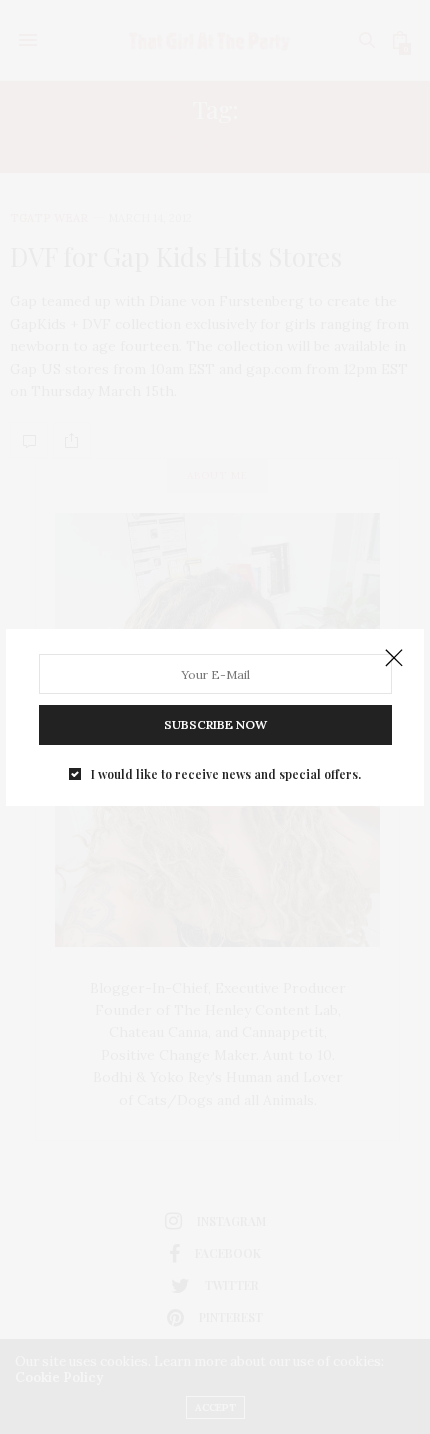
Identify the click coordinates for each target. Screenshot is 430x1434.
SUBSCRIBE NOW (215, 724)
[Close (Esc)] (394, 659)
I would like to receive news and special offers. (226, 774)
